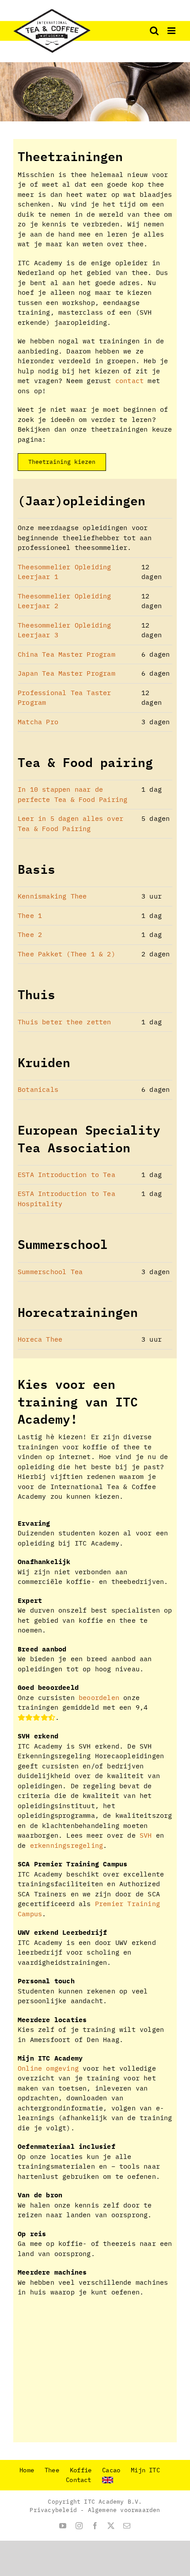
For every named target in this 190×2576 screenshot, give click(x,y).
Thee (52, 2470)
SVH (146, 1835)
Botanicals (38, 1089)
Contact (78, 2480)
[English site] (113, 2480)
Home (27, 2470)
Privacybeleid (53, 2510)
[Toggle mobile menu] (172, 31)
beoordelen (99, 1698)
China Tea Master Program (66, 654)
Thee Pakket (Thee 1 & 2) (66, 954)
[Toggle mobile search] (154, 31)
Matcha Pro (38, 722)
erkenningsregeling (67, 1845)
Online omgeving (48, 2068)
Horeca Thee (40, 1339)
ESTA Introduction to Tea (66, 1175)
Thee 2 (30, 935)
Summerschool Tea (50, 1272)
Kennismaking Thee (52, 896)
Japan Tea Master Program (66, 673)
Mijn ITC (145, 2470)
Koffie (81, 2470)
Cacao (111, 2470)
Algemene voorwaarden (124, 2510)
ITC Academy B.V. (113, 2502)
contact (129, 381)
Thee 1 (30, 916)
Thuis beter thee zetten (65, 1022)
